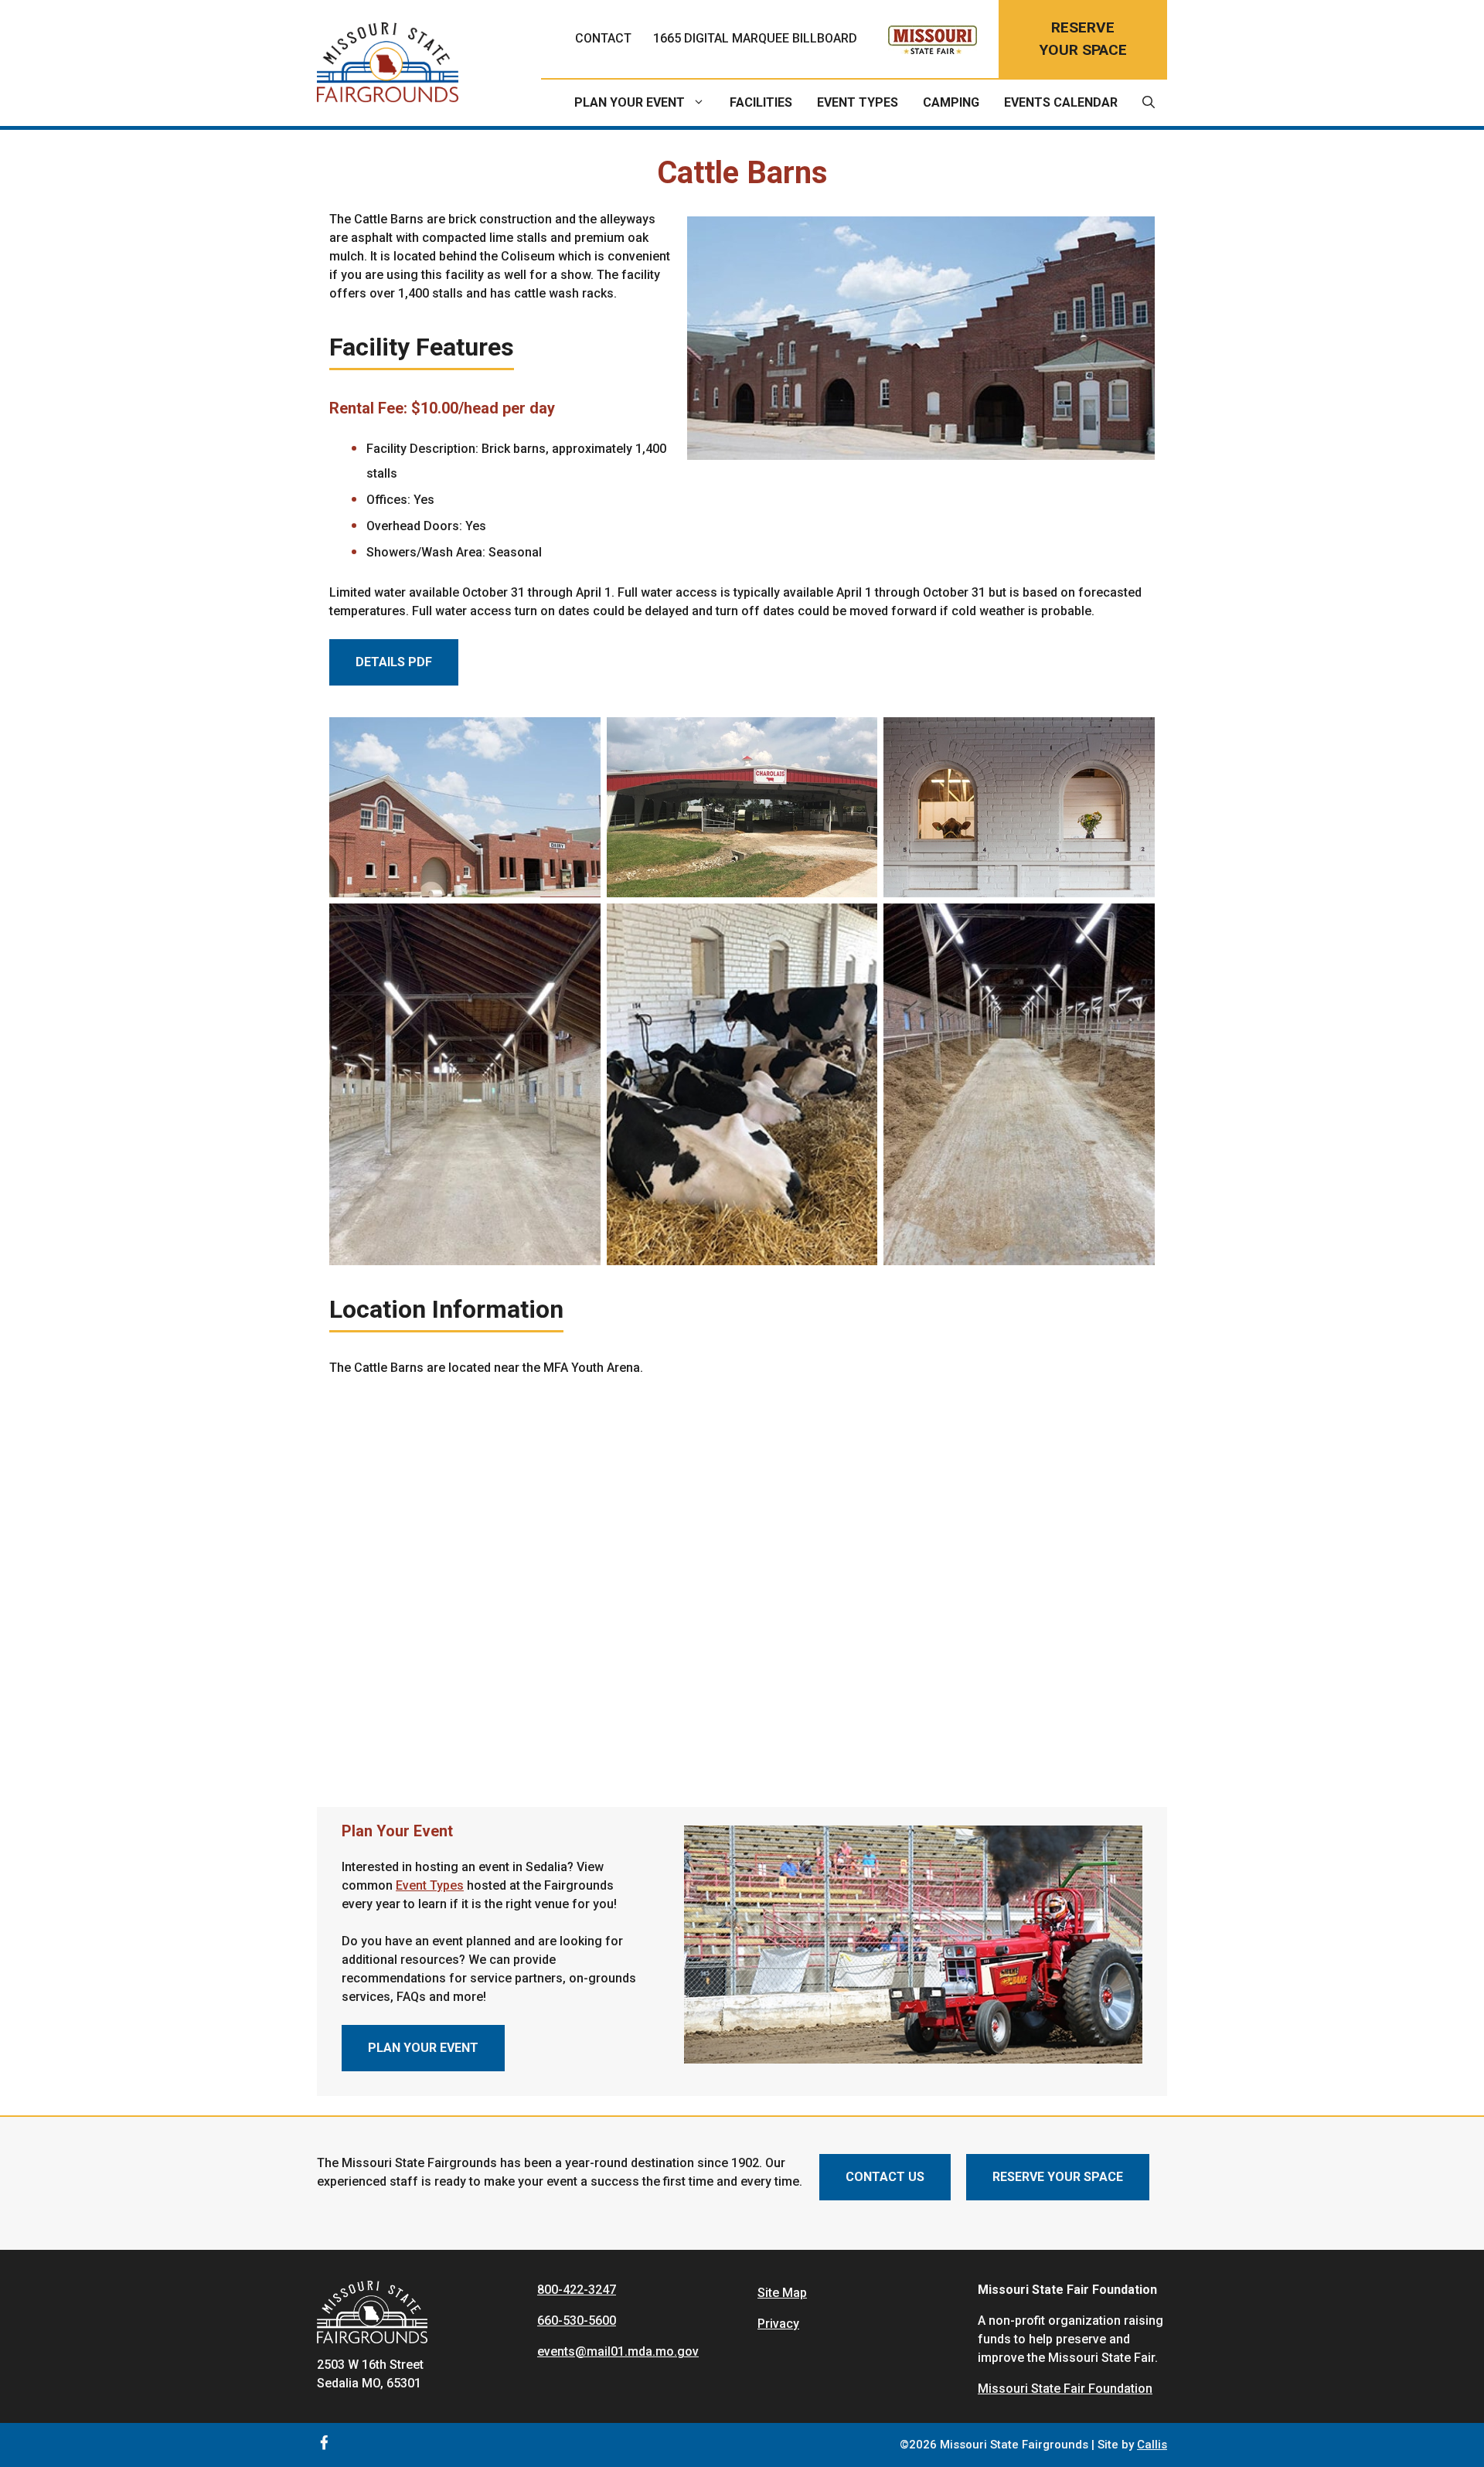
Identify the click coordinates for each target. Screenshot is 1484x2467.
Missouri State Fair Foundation (1065, 2389)
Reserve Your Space (1058, 2177)
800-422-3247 (577, 2290)
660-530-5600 (577, 2321)
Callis (1152, 2445)
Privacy (778, 2324)
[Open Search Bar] (1149, 103)
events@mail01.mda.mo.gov (618, 2351)
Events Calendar (1061, 102)
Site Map (782, 2293)
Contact (603, 38)
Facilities (761, 102)
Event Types (858, 102)
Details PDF (394, 662)
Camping (951, 102)
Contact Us (885, 2177)
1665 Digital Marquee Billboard (755, 38)
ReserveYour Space (1083, 39)
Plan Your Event (630, 102)
